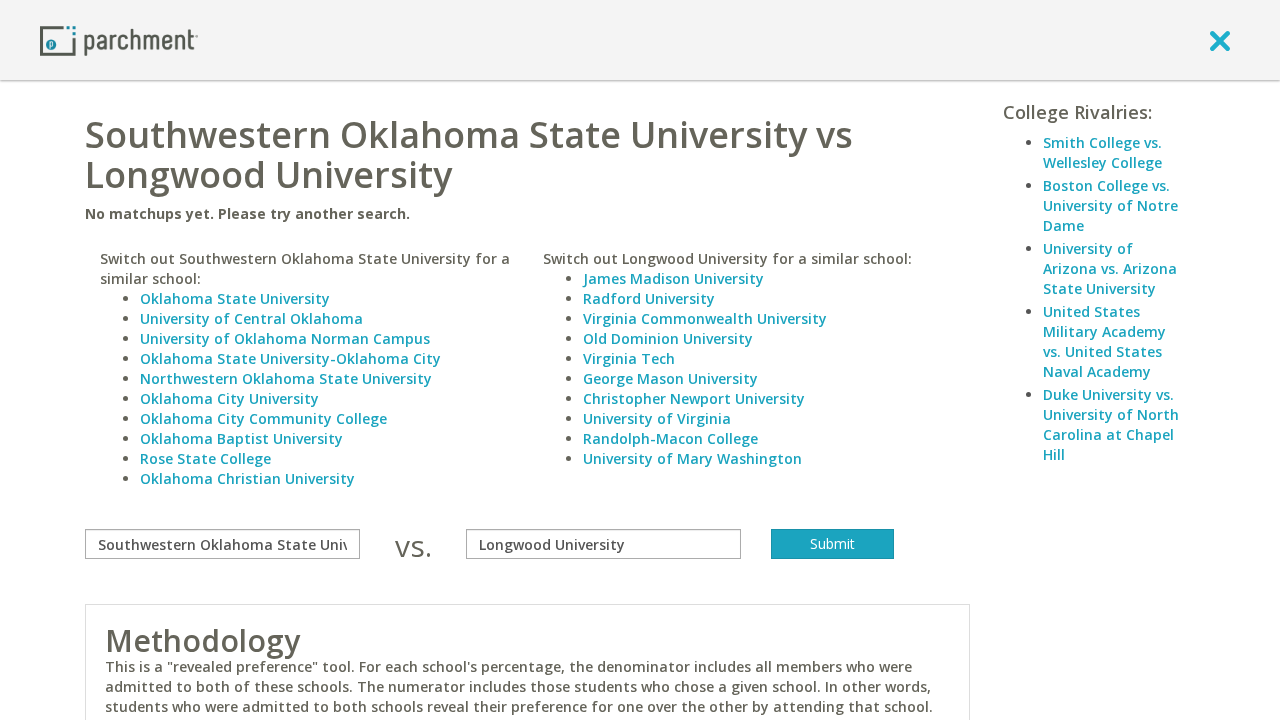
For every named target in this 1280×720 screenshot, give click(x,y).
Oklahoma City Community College (263, 418)
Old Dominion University (668, 338)
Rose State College (205, 458)
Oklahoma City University (229, 398)
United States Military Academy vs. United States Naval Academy (1104, 341)
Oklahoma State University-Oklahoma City (290, 358)
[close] (1220, 40)
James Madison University (673, 278)
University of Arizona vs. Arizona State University (1110, 268)
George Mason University (670, 378)
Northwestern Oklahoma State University (286, 378)
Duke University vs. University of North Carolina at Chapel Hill (1111, 424)
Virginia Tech (629, 358)
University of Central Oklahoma (251, 318)
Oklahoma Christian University (247, 478)
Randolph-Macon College (670, 438)
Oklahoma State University (235, 298)
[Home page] (119, 39)
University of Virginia (657, 418)
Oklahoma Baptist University (241, 438)
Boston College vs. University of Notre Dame (1110, 205)
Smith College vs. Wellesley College (1102, 152)
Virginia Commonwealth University (705, 318)
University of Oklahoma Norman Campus (285, 338)
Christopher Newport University (694, 398)
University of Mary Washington (692, 458)
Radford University (649, 298)
